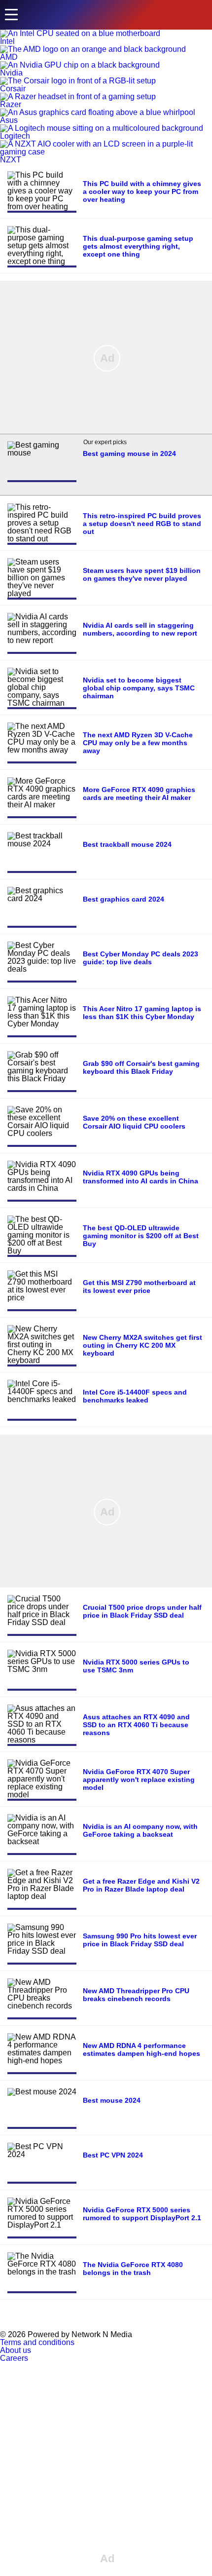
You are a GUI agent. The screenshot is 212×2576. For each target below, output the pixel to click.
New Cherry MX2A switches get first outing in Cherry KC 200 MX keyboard (142, 1345)
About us (16, 2350)
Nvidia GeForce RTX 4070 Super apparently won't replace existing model (139, 1780)
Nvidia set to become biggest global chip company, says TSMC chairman (139, 688)
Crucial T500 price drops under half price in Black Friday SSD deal (142, 1611)
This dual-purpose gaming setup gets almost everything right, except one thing (138, 246)
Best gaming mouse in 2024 (129, 454)
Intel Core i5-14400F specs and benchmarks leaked (135, 1396)
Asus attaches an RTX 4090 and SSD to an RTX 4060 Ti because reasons (136, 1725)
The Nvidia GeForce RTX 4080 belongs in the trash (133, 2269)
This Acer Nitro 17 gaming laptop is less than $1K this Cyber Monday (142, 1013)
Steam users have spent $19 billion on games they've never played (142, 574)
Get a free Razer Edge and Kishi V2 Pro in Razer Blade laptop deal (141, 1885)
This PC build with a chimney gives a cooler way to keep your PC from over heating (142, 191)
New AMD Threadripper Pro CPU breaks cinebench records (136, 1995)
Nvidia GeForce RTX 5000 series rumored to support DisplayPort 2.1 (142, 2214)
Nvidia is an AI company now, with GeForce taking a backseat (140, 1830)
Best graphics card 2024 (124, 899)
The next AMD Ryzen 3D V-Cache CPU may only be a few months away (138, 743)
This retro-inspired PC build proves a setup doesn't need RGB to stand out (142, 524)
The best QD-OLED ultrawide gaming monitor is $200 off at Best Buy (141, 1236)
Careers (14, 2358)
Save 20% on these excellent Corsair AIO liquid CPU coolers (134, 1122)
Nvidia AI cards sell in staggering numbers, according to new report (140, 629)
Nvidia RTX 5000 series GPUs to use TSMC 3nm (136, 1666)
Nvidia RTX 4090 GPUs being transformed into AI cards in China (141, 1177)
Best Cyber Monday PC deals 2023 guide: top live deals (141, 958)
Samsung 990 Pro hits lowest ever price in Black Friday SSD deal (140, 1940)
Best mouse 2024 (112, 2100)
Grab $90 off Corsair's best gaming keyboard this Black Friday (141, 1067)
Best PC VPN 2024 (113, 2155)
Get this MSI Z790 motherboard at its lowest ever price (139, 1287)
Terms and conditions (37, 2342)
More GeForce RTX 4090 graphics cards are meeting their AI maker (139, 794)
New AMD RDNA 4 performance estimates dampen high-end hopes (141, 2049)
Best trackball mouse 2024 (127, 844)
